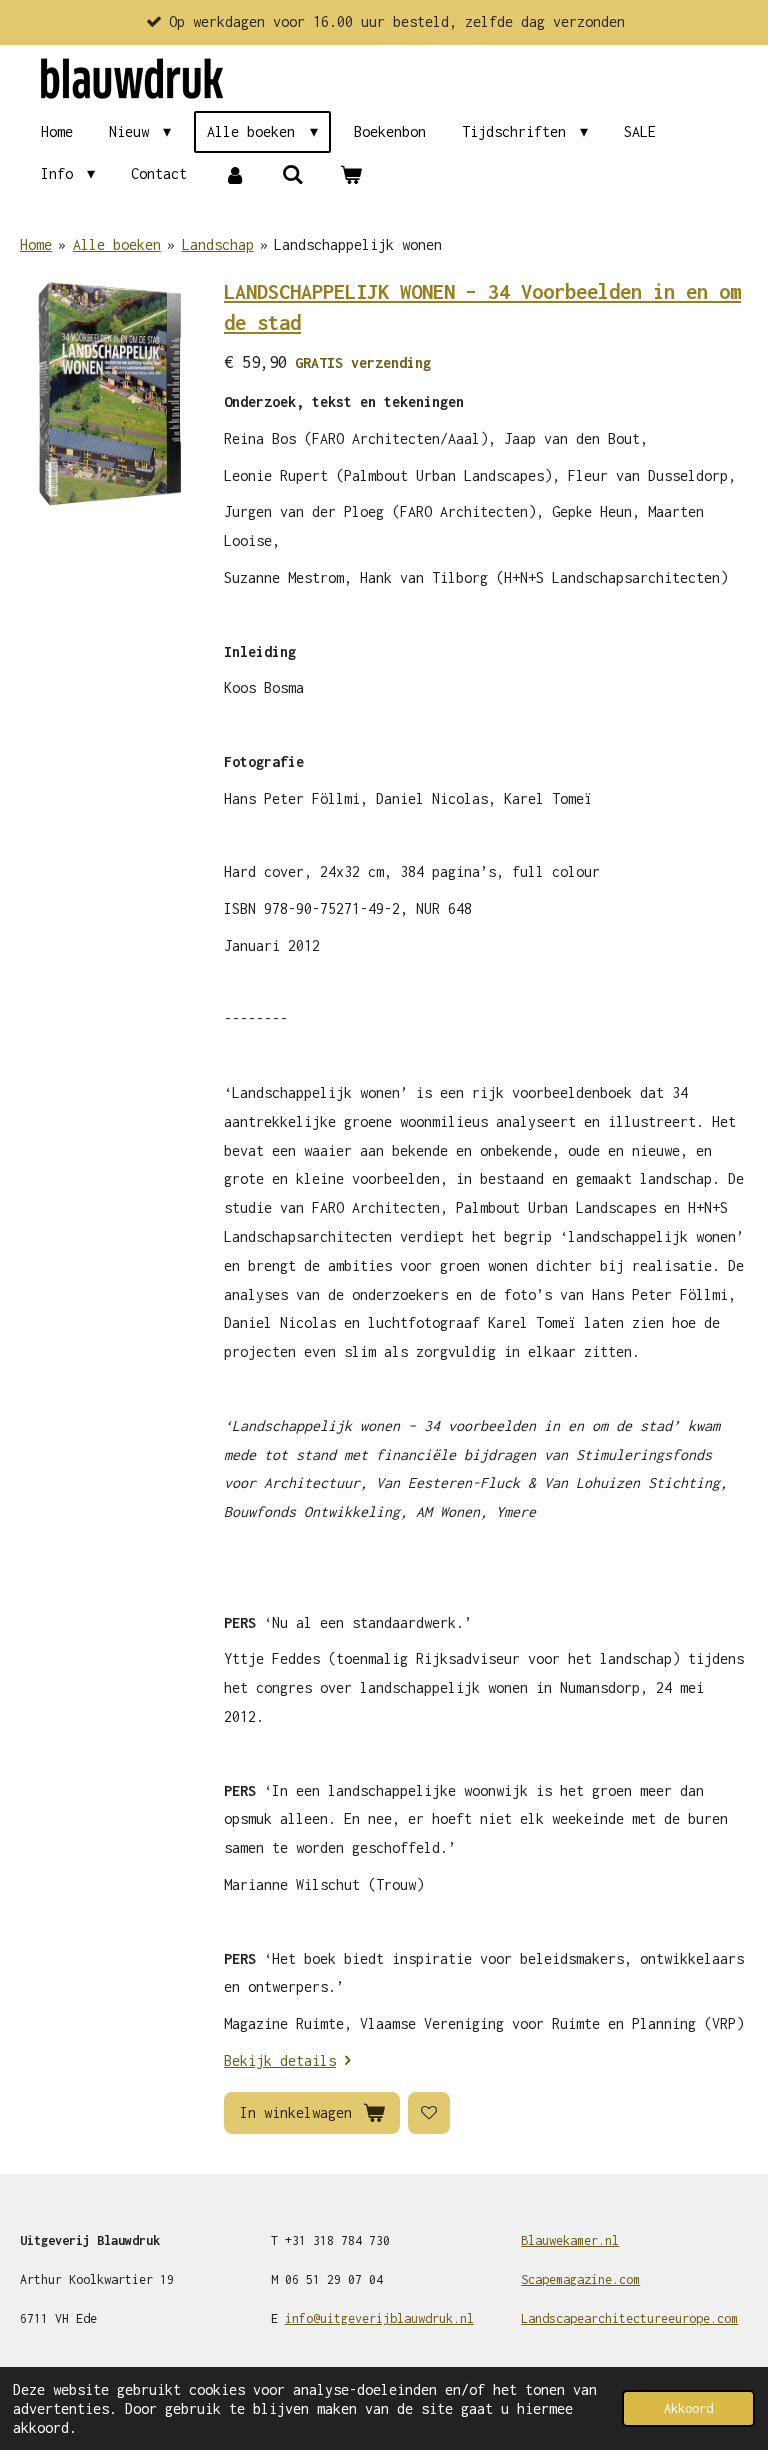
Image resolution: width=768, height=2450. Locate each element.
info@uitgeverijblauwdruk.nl (379, 2318)
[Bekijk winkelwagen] (351, 174)
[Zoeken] (293, 174)
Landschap (218, 244)
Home (36, 244)
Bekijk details (280, 2060)
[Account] (234, 174)
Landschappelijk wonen (358, 244)
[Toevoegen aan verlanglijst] (429, 2113)
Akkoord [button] (688, 2408)
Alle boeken (117, 244)
